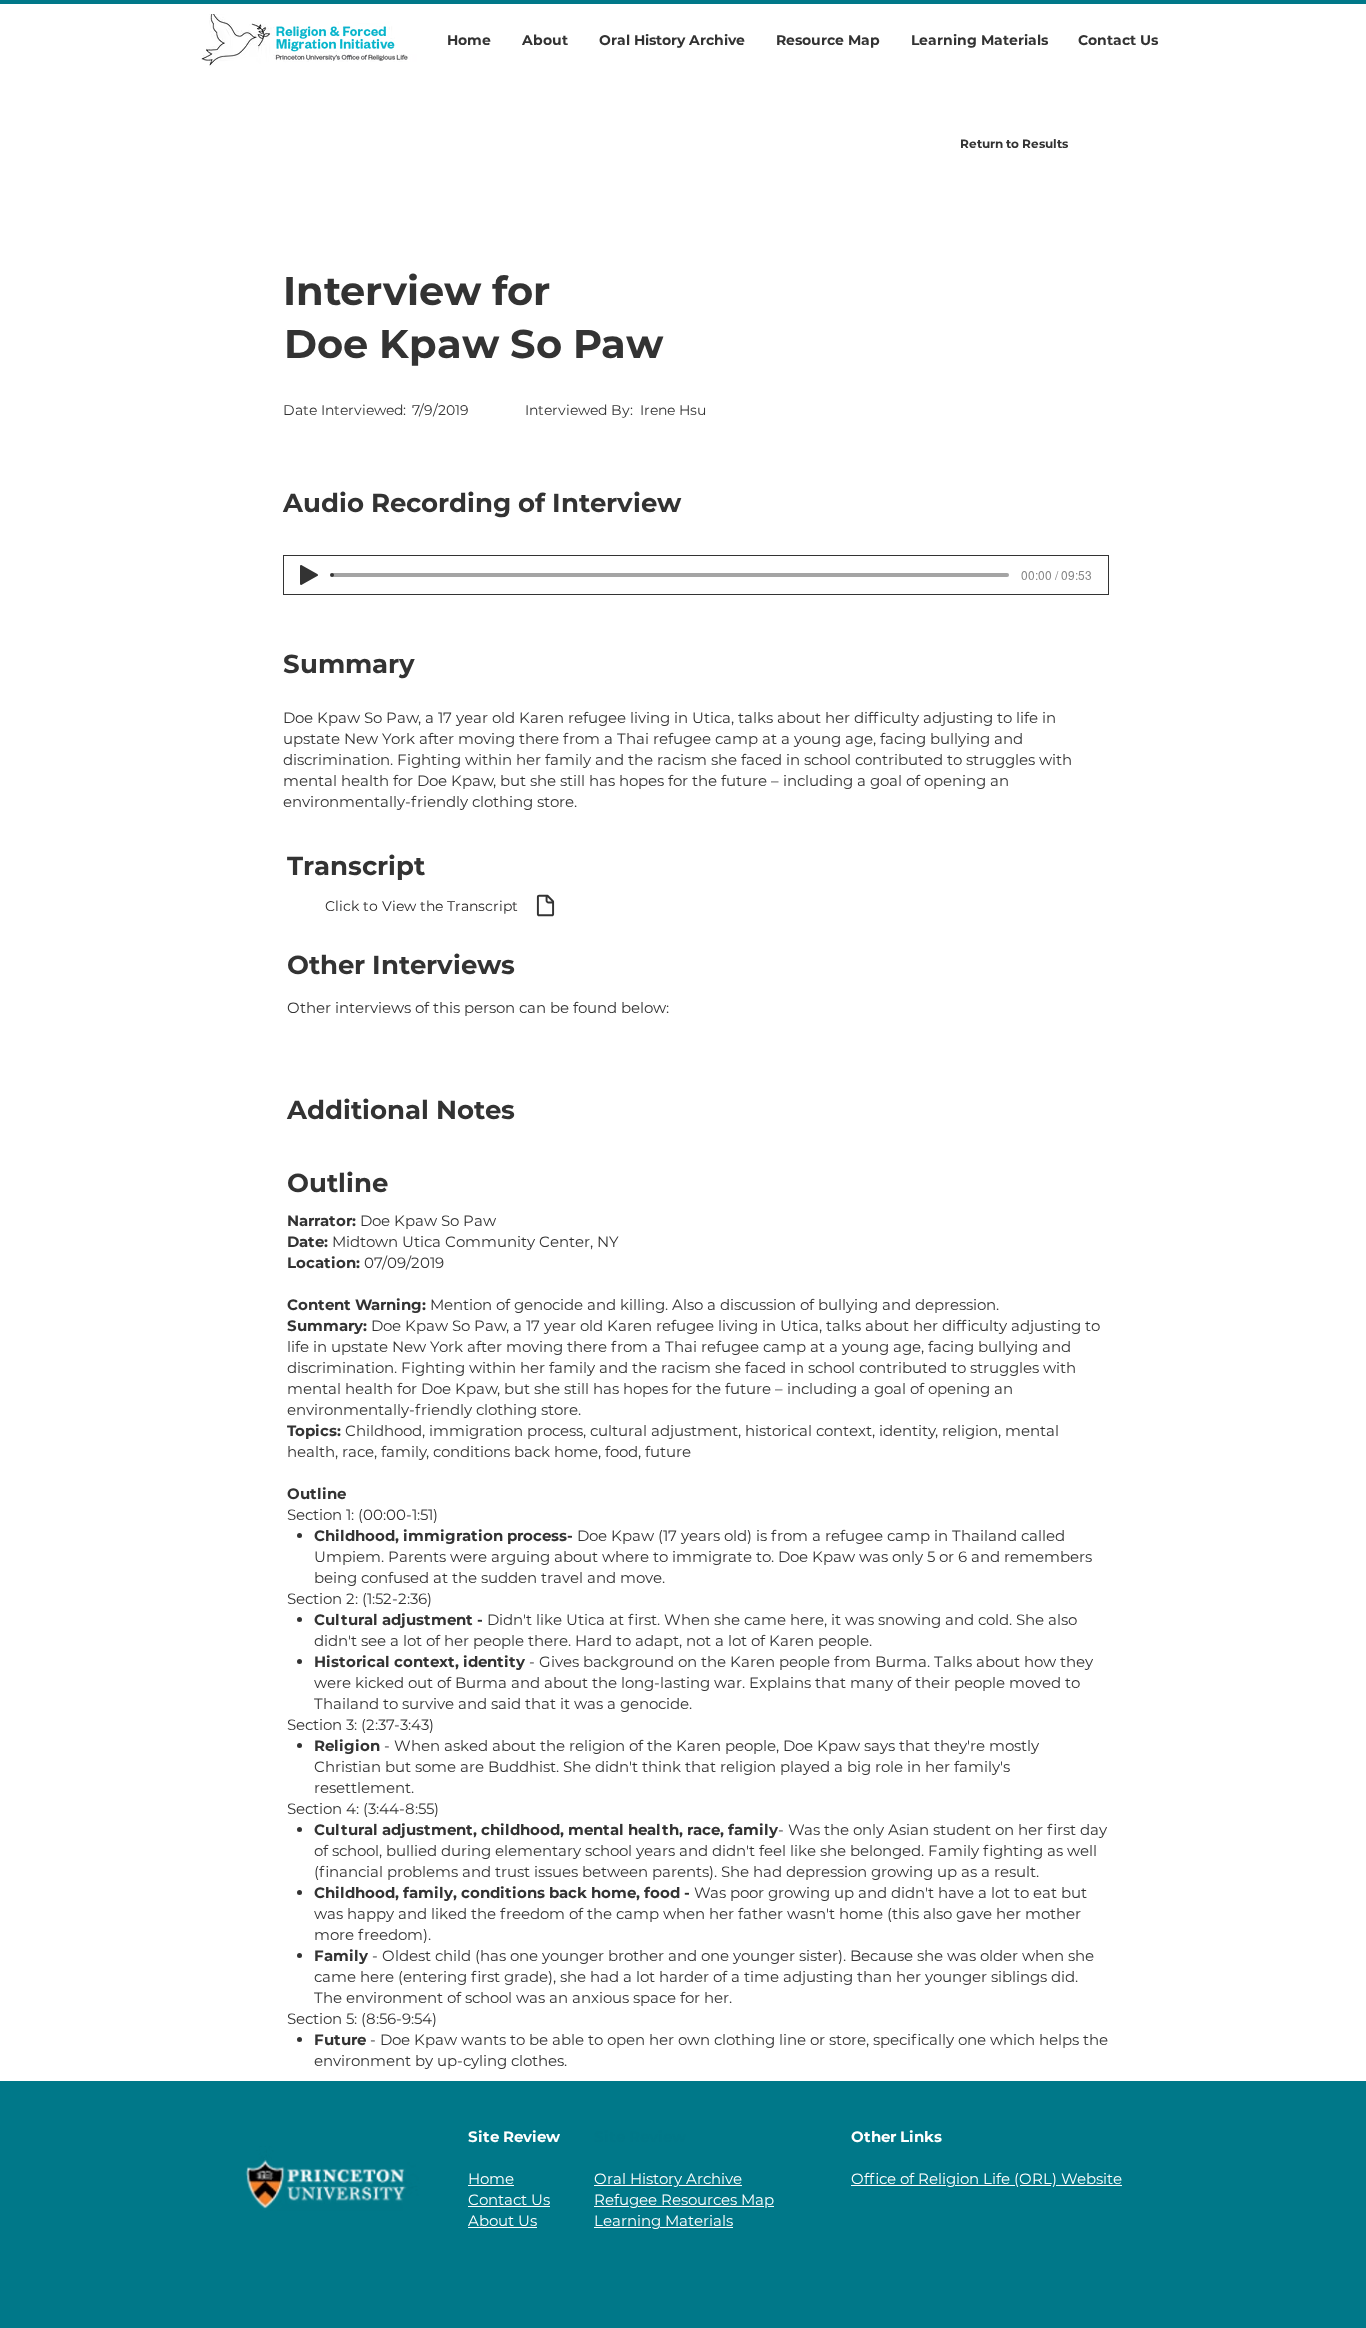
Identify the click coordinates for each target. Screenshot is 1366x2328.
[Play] (309, 575)
